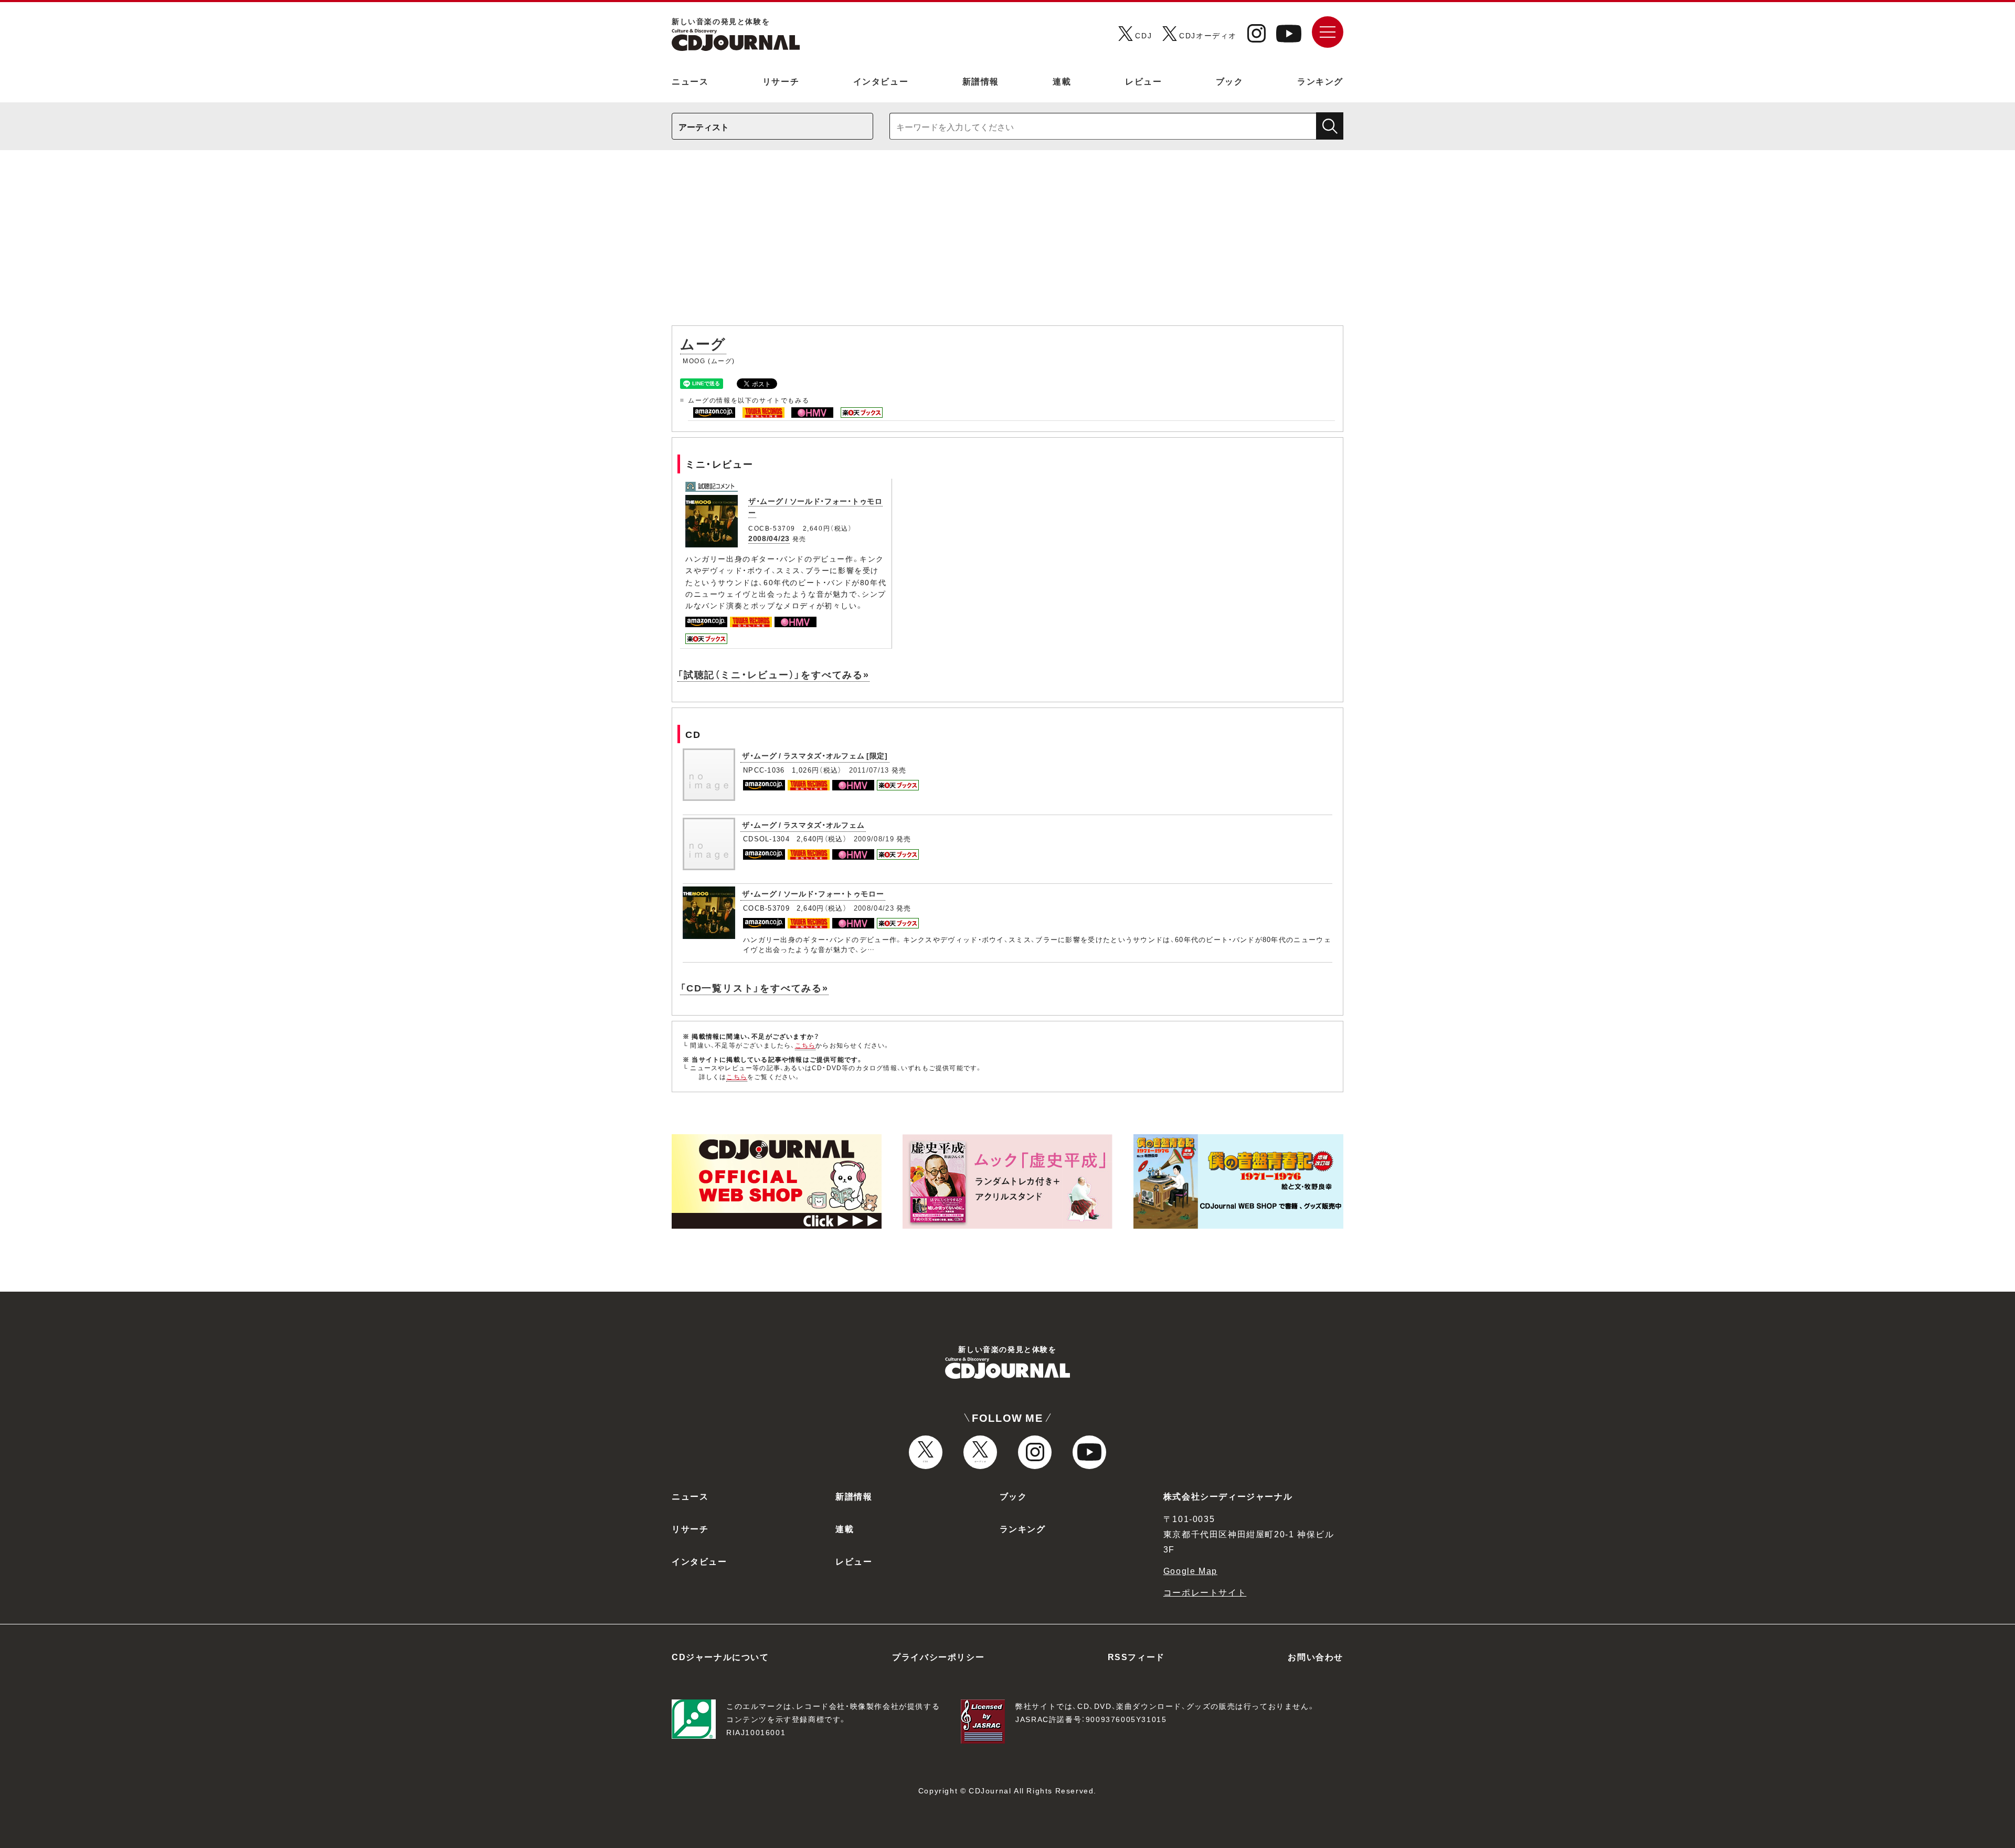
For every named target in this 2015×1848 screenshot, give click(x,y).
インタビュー (881, 81)
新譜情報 (981, 81)
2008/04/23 (769, 538)
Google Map (1190, 1570)
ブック (1230, 81)
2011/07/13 (869, 770)
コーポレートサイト (1205, 1592)
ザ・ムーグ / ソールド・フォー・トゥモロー (813, 893)
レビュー (1143, 81)
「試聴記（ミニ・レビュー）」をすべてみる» (773, 674)
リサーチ (781, 81)
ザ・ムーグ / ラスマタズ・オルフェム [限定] (815, 755)
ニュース (690, 81)
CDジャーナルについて (720, 1656)
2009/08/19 (874, 838)
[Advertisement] (1008, 243)
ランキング (1320, 81)
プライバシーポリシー (938, 1656)
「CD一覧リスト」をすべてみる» (754, 988)
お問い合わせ (1316, 1656)
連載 (1062, 81)
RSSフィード (1136, 1656)
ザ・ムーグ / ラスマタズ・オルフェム (803, 825)
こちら (805, 1045)
